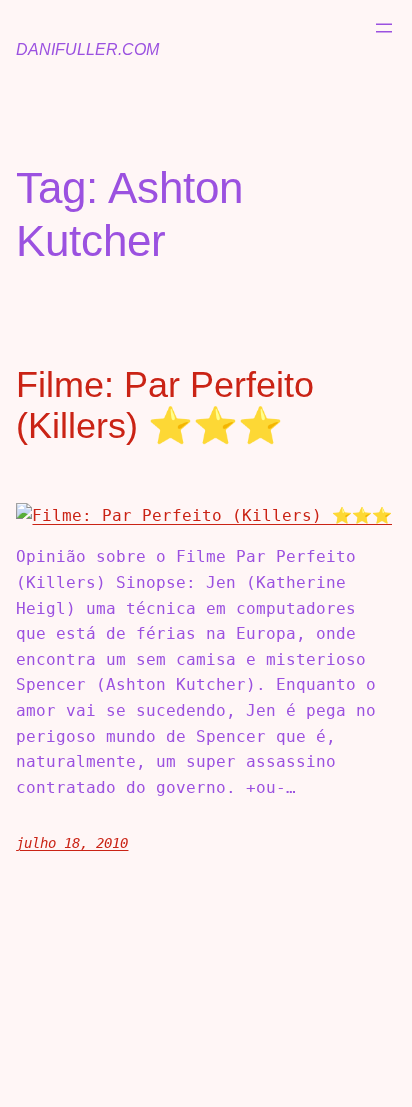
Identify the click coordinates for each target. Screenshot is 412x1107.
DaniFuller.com (87, 49)
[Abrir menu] (384, 28)
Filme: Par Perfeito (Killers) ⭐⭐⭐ (165, 405)
